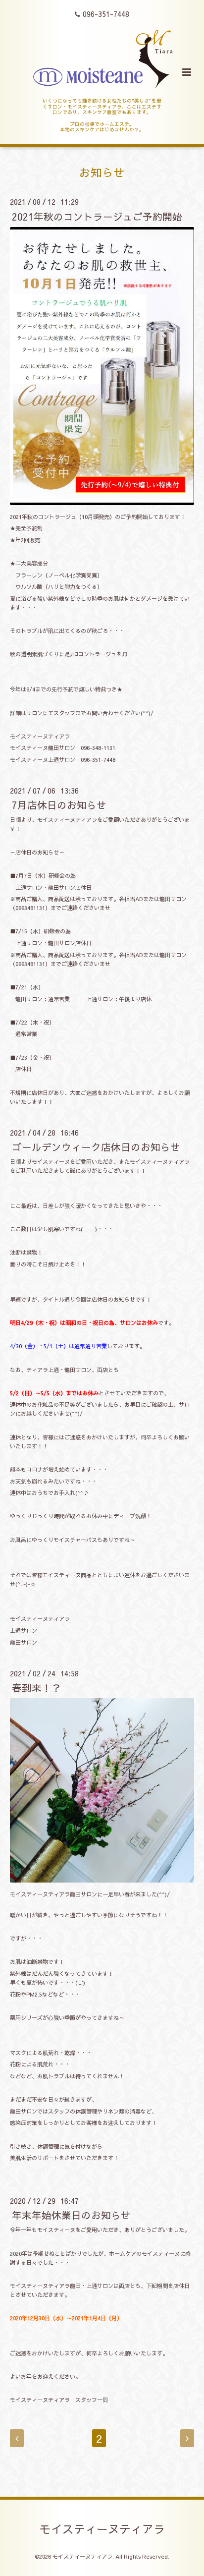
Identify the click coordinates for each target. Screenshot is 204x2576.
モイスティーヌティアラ (102, 2528)
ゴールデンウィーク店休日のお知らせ (96, 1147)
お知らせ (102, 172)
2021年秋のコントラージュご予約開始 (97, 216)
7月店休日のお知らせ (59, 805)
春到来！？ (37, 1688)
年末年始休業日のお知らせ (71, 2215)
